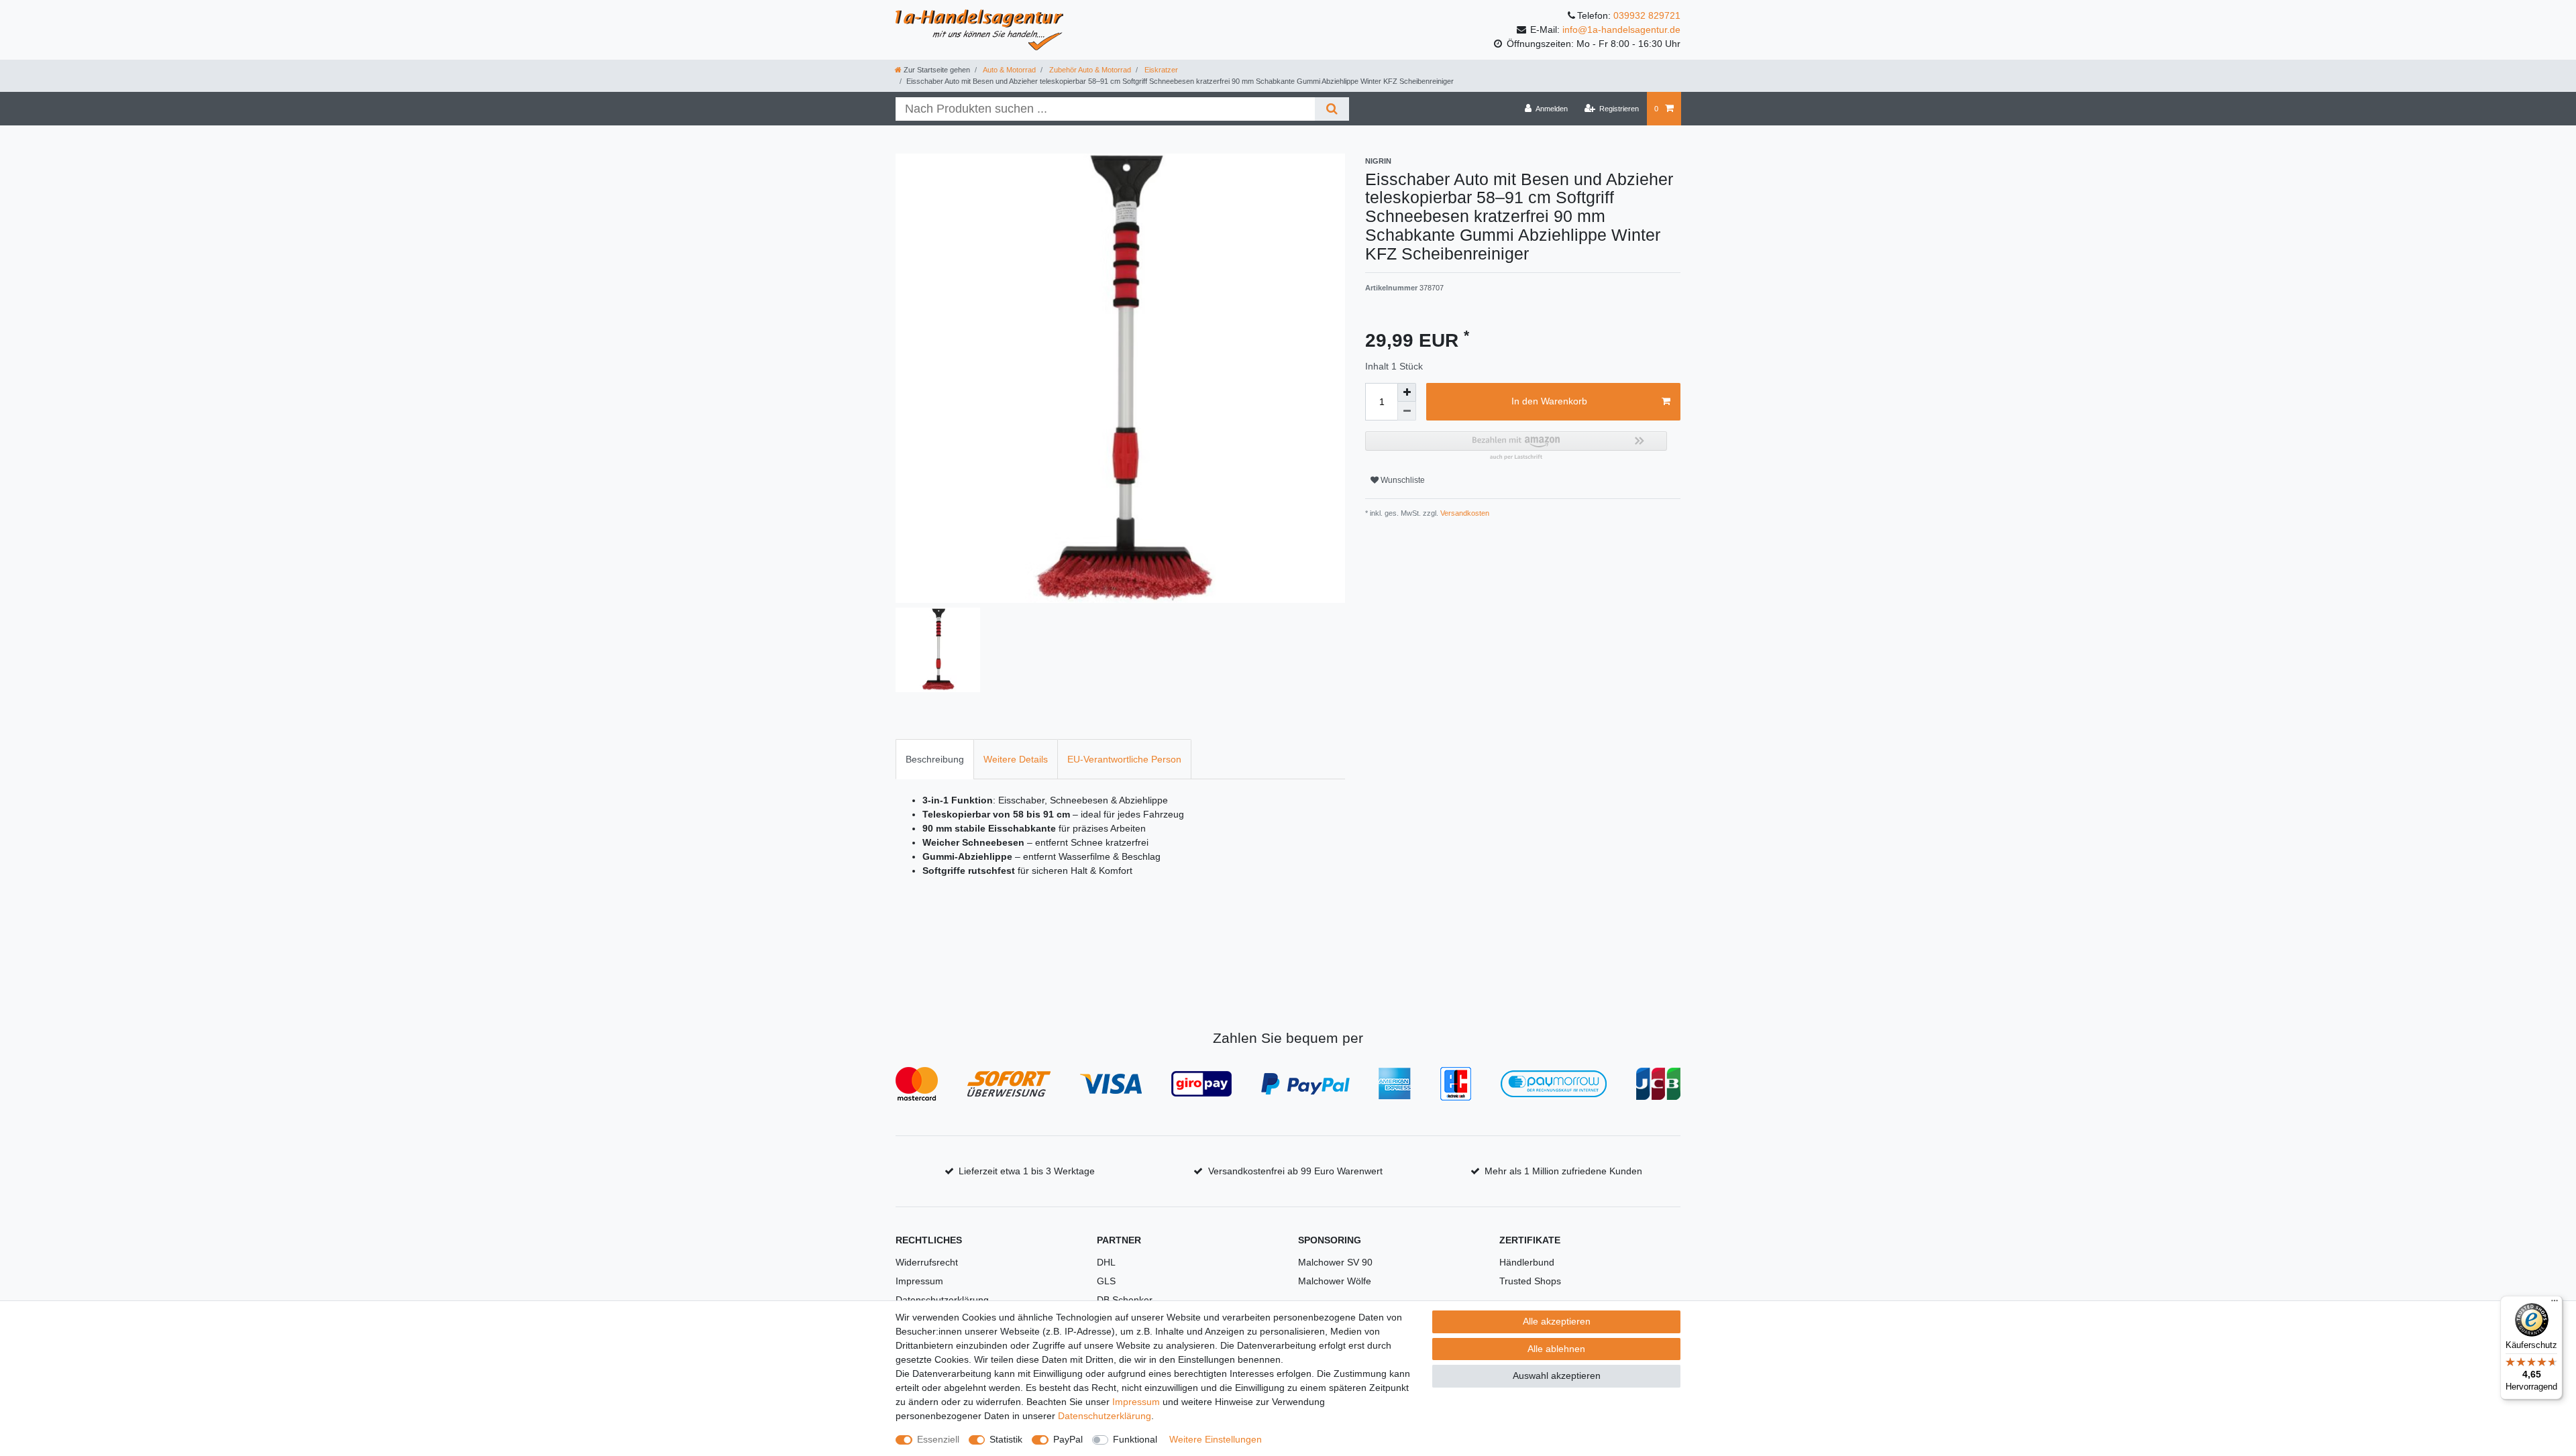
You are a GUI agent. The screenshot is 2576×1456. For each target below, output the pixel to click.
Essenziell (938, 1439)
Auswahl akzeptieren (1557, 1376)
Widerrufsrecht (927, 1262)
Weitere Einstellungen (1216, 1439)
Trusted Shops (1530, 1281)
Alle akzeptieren (1557, 1321)
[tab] (935, 759)
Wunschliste (1402, 480)
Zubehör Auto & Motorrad (1089, 70)
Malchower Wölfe (1335, 1281)
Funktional (1135, 1439)
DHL (1106, 1262)
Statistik (1006, 1439)
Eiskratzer (1160, 70)
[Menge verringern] (1407, 411)
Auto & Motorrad (1009, 70)
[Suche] (1332, 109)
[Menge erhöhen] (1407, 392)
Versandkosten (1464, 513)
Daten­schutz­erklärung (1105, 1416)
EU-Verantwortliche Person (1124, 759)
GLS (1106, 1281)
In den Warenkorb (1549, 401)
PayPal (1068, 1439)
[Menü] (2555, 1304)
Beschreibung (935, 759)
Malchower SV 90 (1335, 1262)
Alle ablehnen (1556, 1349)
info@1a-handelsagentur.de (1621, 30)
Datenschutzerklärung (942, 1300)
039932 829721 (1647, 15)
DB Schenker (1125, 1300)
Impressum (919, 1281)
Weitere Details (1016, 759)
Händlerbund (1527, 1262)
